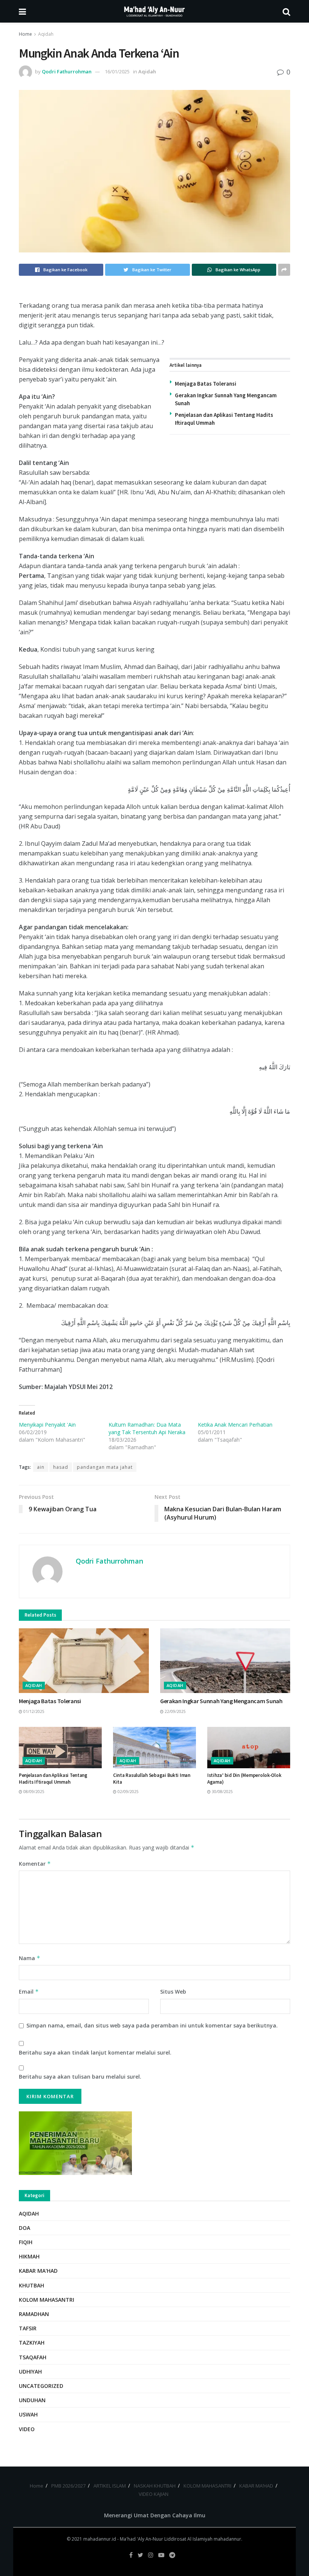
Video (27, 2429)
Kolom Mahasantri (47, 2300)
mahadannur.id (100, 2539)
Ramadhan (34, 2314)
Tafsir (28, 2328)
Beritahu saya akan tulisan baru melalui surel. (80, 2077)
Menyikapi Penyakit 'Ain (47, 1425)
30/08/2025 (222, 1792)
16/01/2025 (117, 71)
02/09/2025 (128, 1792)
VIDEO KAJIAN (154, 2494)
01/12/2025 (33, 1711)
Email (29, 1992)
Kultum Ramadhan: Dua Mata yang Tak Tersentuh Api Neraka (147, 1428)
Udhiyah (30, 2372)
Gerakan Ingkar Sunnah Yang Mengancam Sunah (221, 1701)
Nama (30, 1958)
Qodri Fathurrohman (67, 71)
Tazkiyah (32, 2343)
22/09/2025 (175, 1711)
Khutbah (31, 2285)
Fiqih (26, 2242)
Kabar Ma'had (38, 2271)
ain (41, 1467)
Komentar (35, 1864)
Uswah (28, 2414)
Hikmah (29, 2256)
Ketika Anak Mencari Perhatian (235, 1425)
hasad (61, 1467)
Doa (24, 2228)
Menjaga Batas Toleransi (206, 384)
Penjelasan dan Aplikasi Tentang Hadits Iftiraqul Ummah (53, 1779)
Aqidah (46, 34)
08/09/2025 (33, 1792)
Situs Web (173, 1992)
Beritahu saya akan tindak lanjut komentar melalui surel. (95, 2052)
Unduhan (32, 2400)
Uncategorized (41, 2386)
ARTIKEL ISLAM (110, 2486)
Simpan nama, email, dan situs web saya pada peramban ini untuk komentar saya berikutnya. (152, 2025)
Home (25, 34)
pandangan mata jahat (105, 1467)
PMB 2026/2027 (68, 2486)
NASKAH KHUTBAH (155, 2486)
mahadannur (227, 2539)
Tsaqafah (33, 2357)
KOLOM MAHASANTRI (207, 2486)
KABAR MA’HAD (256, 2486)
